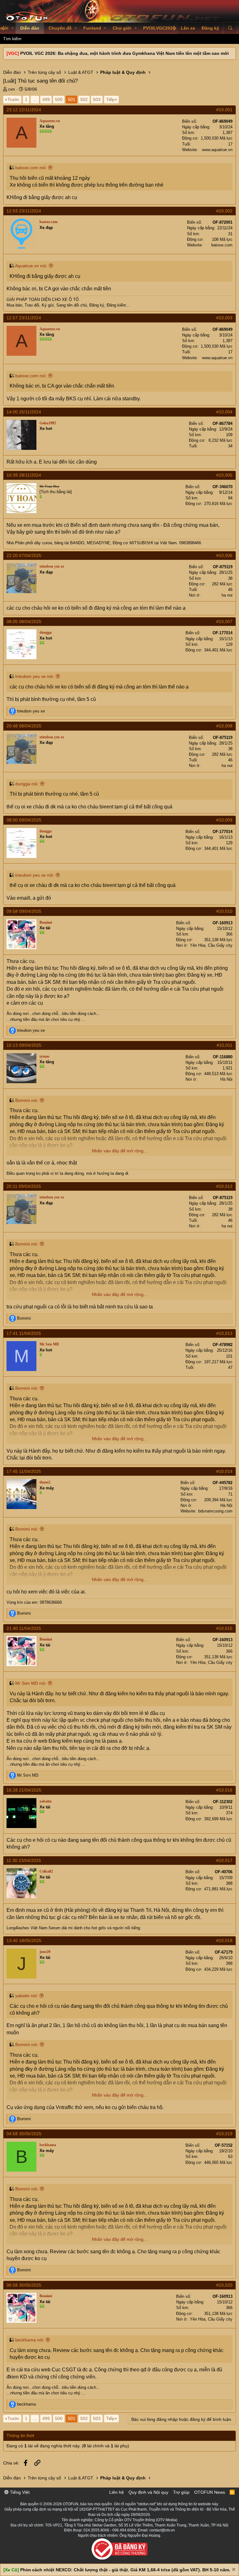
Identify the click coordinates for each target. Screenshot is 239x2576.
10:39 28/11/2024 (24, 475)
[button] (13, 28)
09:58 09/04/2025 (24, 911)
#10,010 (224, 911)
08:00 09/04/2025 (24, 820)
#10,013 (224, 1333)
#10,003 (224, 318)
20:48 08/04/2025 (24, 726)
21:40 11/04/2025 (24, 1628)
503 (97, 99)
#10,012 (224, 1186)
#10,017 (224, 1860)
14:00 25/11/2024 (24, 412)
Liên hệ (117, 2492)
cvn (12, 89)
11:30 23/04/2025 (24, 1860)
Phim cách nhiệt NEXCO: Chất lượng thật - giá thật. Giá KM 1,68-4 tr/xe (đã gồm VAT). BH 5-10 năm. (125, 2570)
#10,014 (224, 1471)
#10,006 (224, 555)
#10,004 (224, 412)
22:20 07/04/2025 (24, 555)
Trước (13, 99)
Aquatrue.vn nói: (31, 266)
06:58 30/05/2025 (24, 2285)
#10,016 (224, 1790)
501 (72, 99)
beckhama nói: (30, 2340)
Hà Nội (226, 1079)
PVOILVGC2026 (159, 28)
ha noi (227, 595)
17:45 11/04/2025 (24, 1471)
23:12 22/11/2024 (24, 110)
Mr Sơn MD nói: (31, 1683)
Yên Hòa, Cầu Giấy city (211, 945)
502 (84, 99)
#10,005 (224, 475)
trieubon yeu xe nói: (35, 676)
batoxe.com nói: (31, 168)
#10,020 (224, 2285)
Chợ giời (122, 28)
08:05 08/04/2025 (24, 621)
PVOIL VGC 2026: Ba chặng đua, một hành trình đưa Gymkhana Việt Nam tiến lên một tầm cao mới (124, 53)
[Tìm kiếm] (230, 28)
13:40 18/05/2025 (24, 1940)
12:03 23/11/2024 (24, 211)
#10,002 (224, 211)
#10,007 (224, 621)
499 (46, 99)
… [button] (35, 99)
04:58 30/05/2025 (24, 2134)
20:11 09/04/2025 (24, 1186)
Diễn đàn (30, 28)
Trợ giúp (181, 2492)
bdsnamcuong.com (215, 1511)
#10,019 (224, 2134)
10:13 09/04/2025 (24, 1045)
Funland (92, 28)
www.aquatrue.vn (217, 150)
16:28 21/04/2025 (24, 1790)
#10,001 (224, 110)
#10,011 (225, 1045)
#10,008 (224, 726)
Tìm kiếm (12, 39)
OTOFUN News (210, 2492)
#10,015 (224, 1628)
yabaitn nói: (27, 1996)
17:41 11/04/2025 (24, 1333)
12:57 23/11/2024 (24, 318)
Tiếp (110, 99)
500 (59, 99)
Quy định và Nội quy (148, 2492)
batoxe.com (222, 245)
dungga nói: (27, 784)
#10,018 (224, 1940)
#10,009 (224, 820)
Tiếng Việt (19, 2492)
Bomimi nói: (27, 1100)
